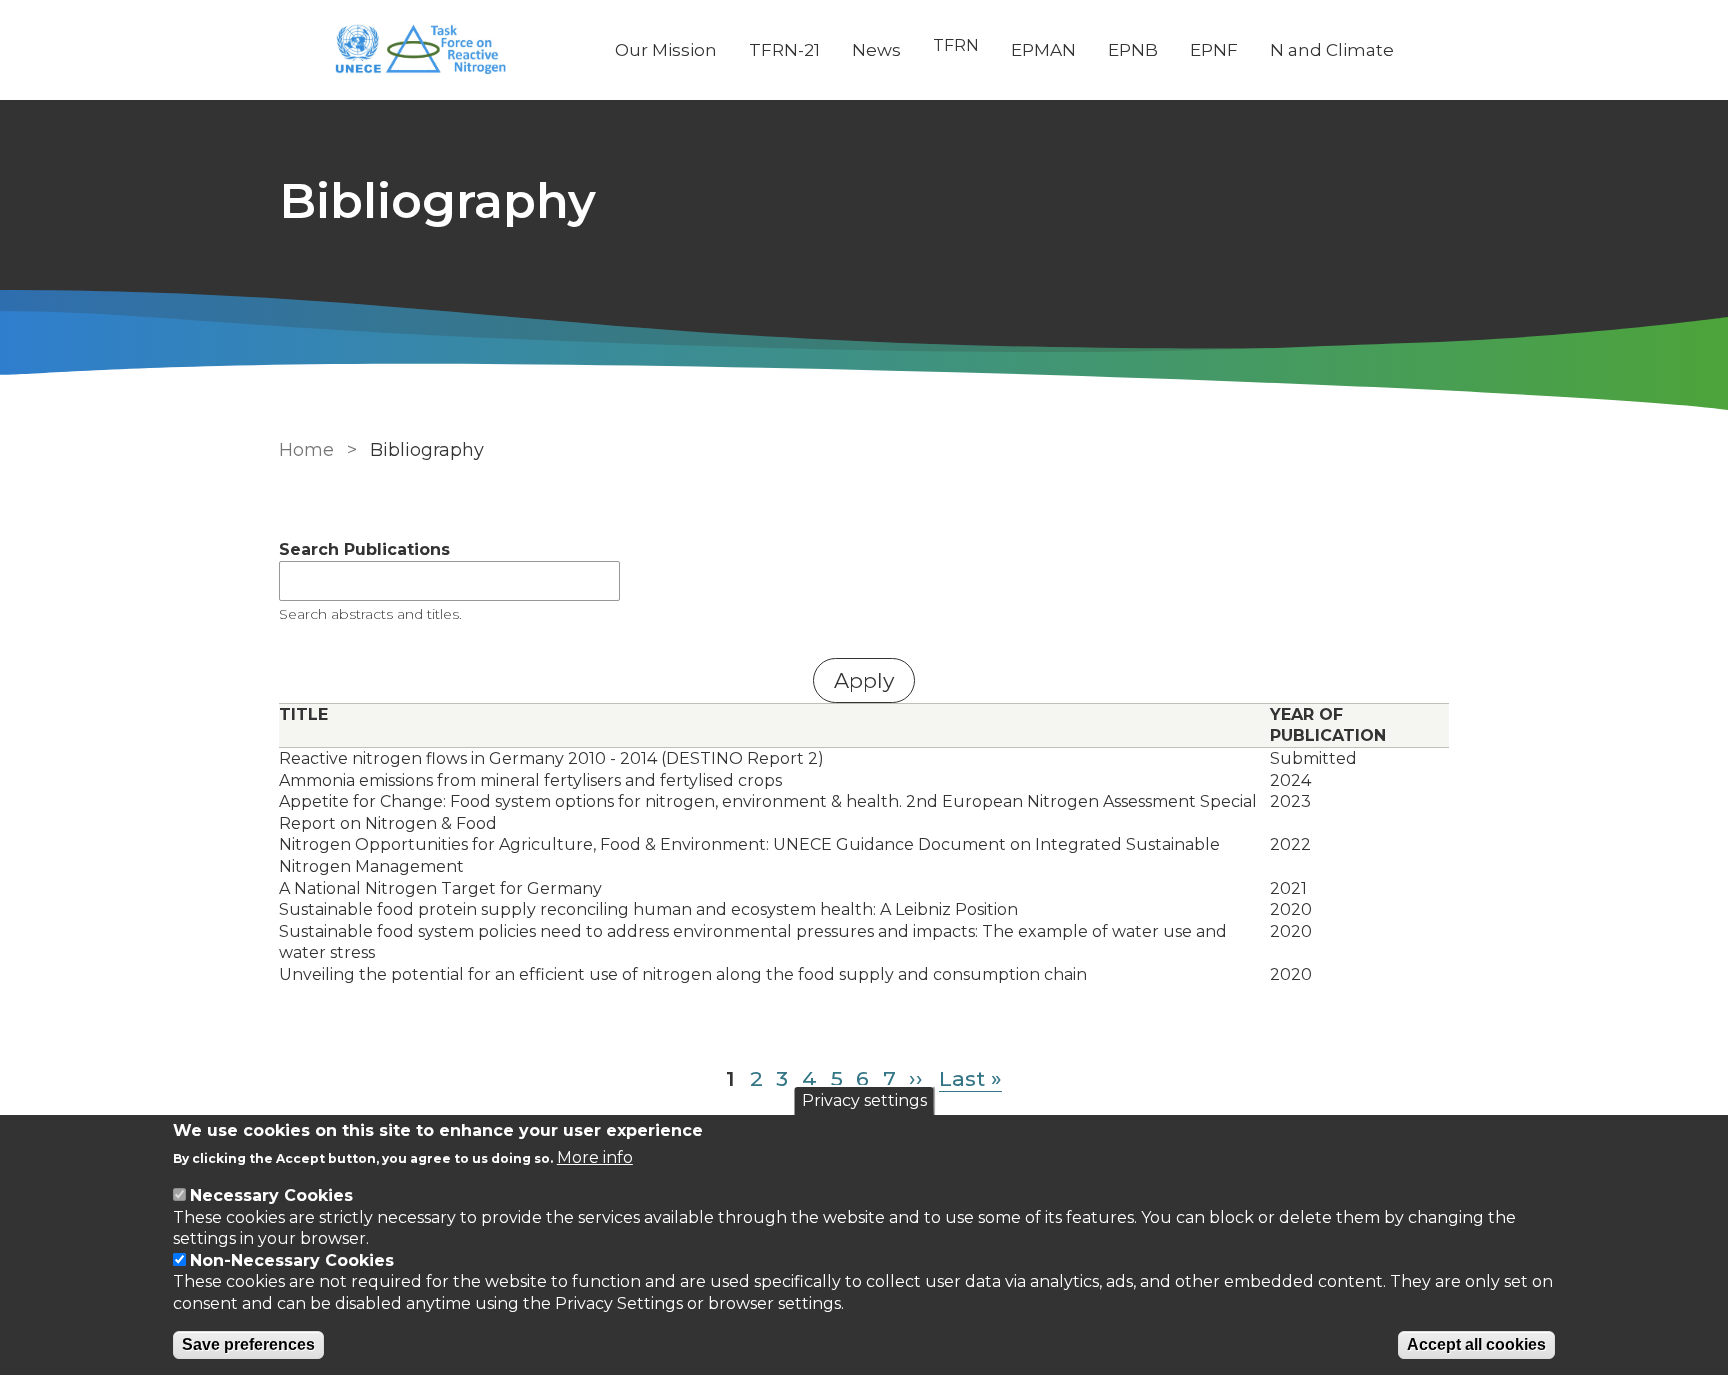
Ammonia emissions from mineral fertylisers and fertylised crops (530, 780)
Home (306, 450)
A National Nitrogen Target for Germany (440, 888)
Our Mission (666, 50)
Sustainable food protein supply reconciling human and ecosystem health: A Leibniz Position (648, 909)
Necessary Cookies (271, 1195)
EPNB (1133, 50)
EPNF (1214, 50)
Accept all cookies (1476, 1344)
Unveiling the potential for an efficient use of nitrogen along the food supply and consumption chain (683, 974)
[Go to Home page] (431, 50)
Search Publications (364, 549)
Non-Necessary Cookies (292, 1260)
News (876, 50)
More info (595, 1157)
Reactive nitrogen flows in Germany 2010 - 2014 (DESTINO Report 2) (551, 758)
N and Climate (1332, 50)
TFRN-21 (784, 50)
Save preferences (248, 1344)
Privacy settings (864, 1100)
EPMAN (1043, 50)
